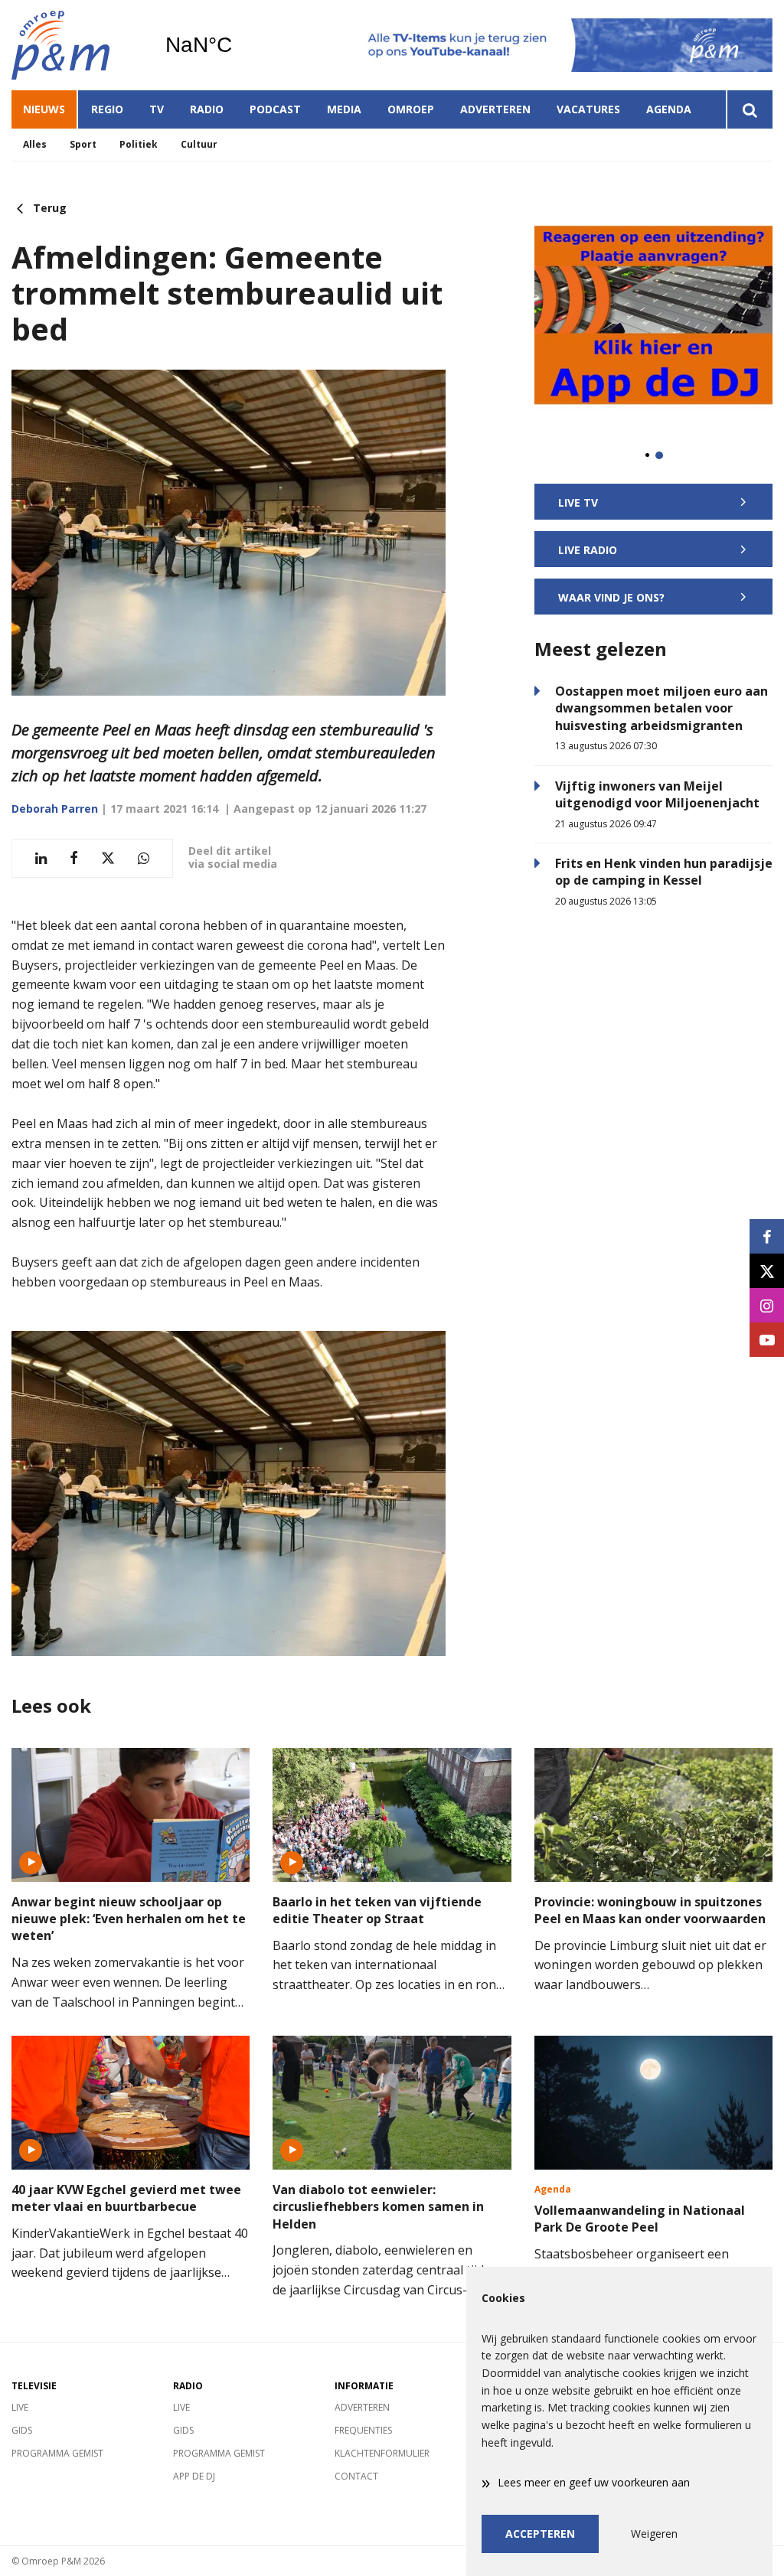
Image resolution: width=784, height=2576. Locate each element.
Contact (356, 2476)
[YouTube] (767, 1340)
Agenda (669, 109)
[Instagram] (767, 1305)
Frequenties (363, 2430)
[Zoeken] (749, 109)
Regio (107, 109)
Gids (22, 2430)
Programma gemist (57, 2453)
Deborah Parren (55, 809)
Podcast (275, 109)
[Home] (77, 45)
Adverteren (495, 109)
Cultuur (199, 144)
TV (157, 109)
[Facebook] (767, 1236)
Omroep (411, 109)
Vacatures (588, 109)
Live (20, 2407)
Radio (207, 109)
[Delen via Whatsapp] (144, 858)
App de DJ (194, 2476)
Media (344, 109)
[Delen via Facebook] (74, 858)
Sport (83, 144)
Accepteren (540, 2534)
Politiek (139, 144)
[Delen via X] (108, 858)
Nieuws (44, 109)
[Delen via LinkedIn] (41, 858)
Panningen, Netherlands (238, 45)
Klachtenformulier (382, 2453)
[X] (767, 1271)
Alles (35, 144)
